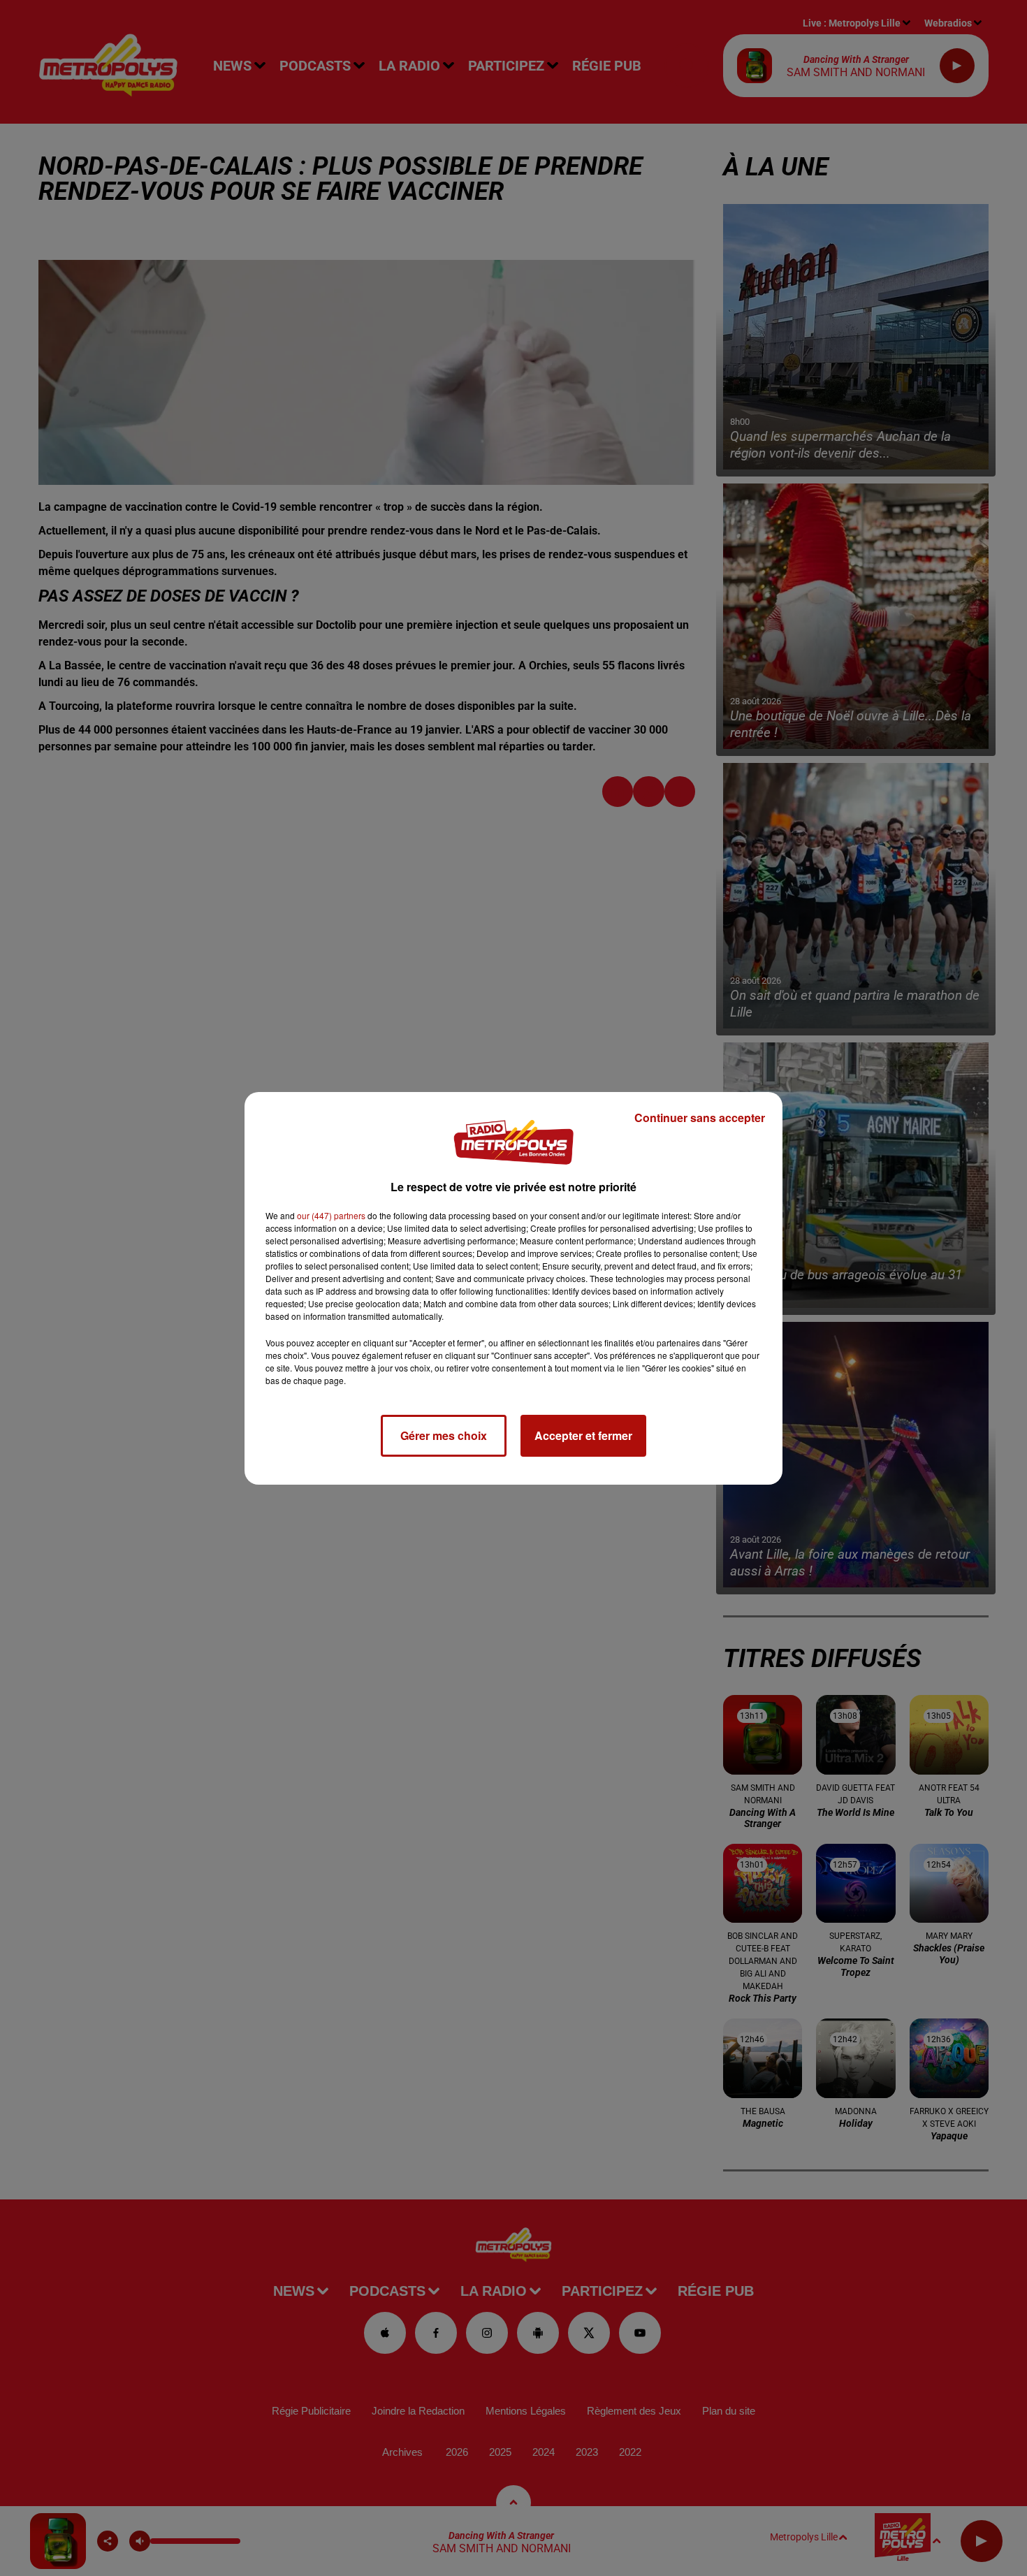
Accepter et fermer (583, 1435)
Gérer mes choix (444, 1435)
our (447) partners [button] (331, 1215)
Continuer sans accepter (700, 1118)
